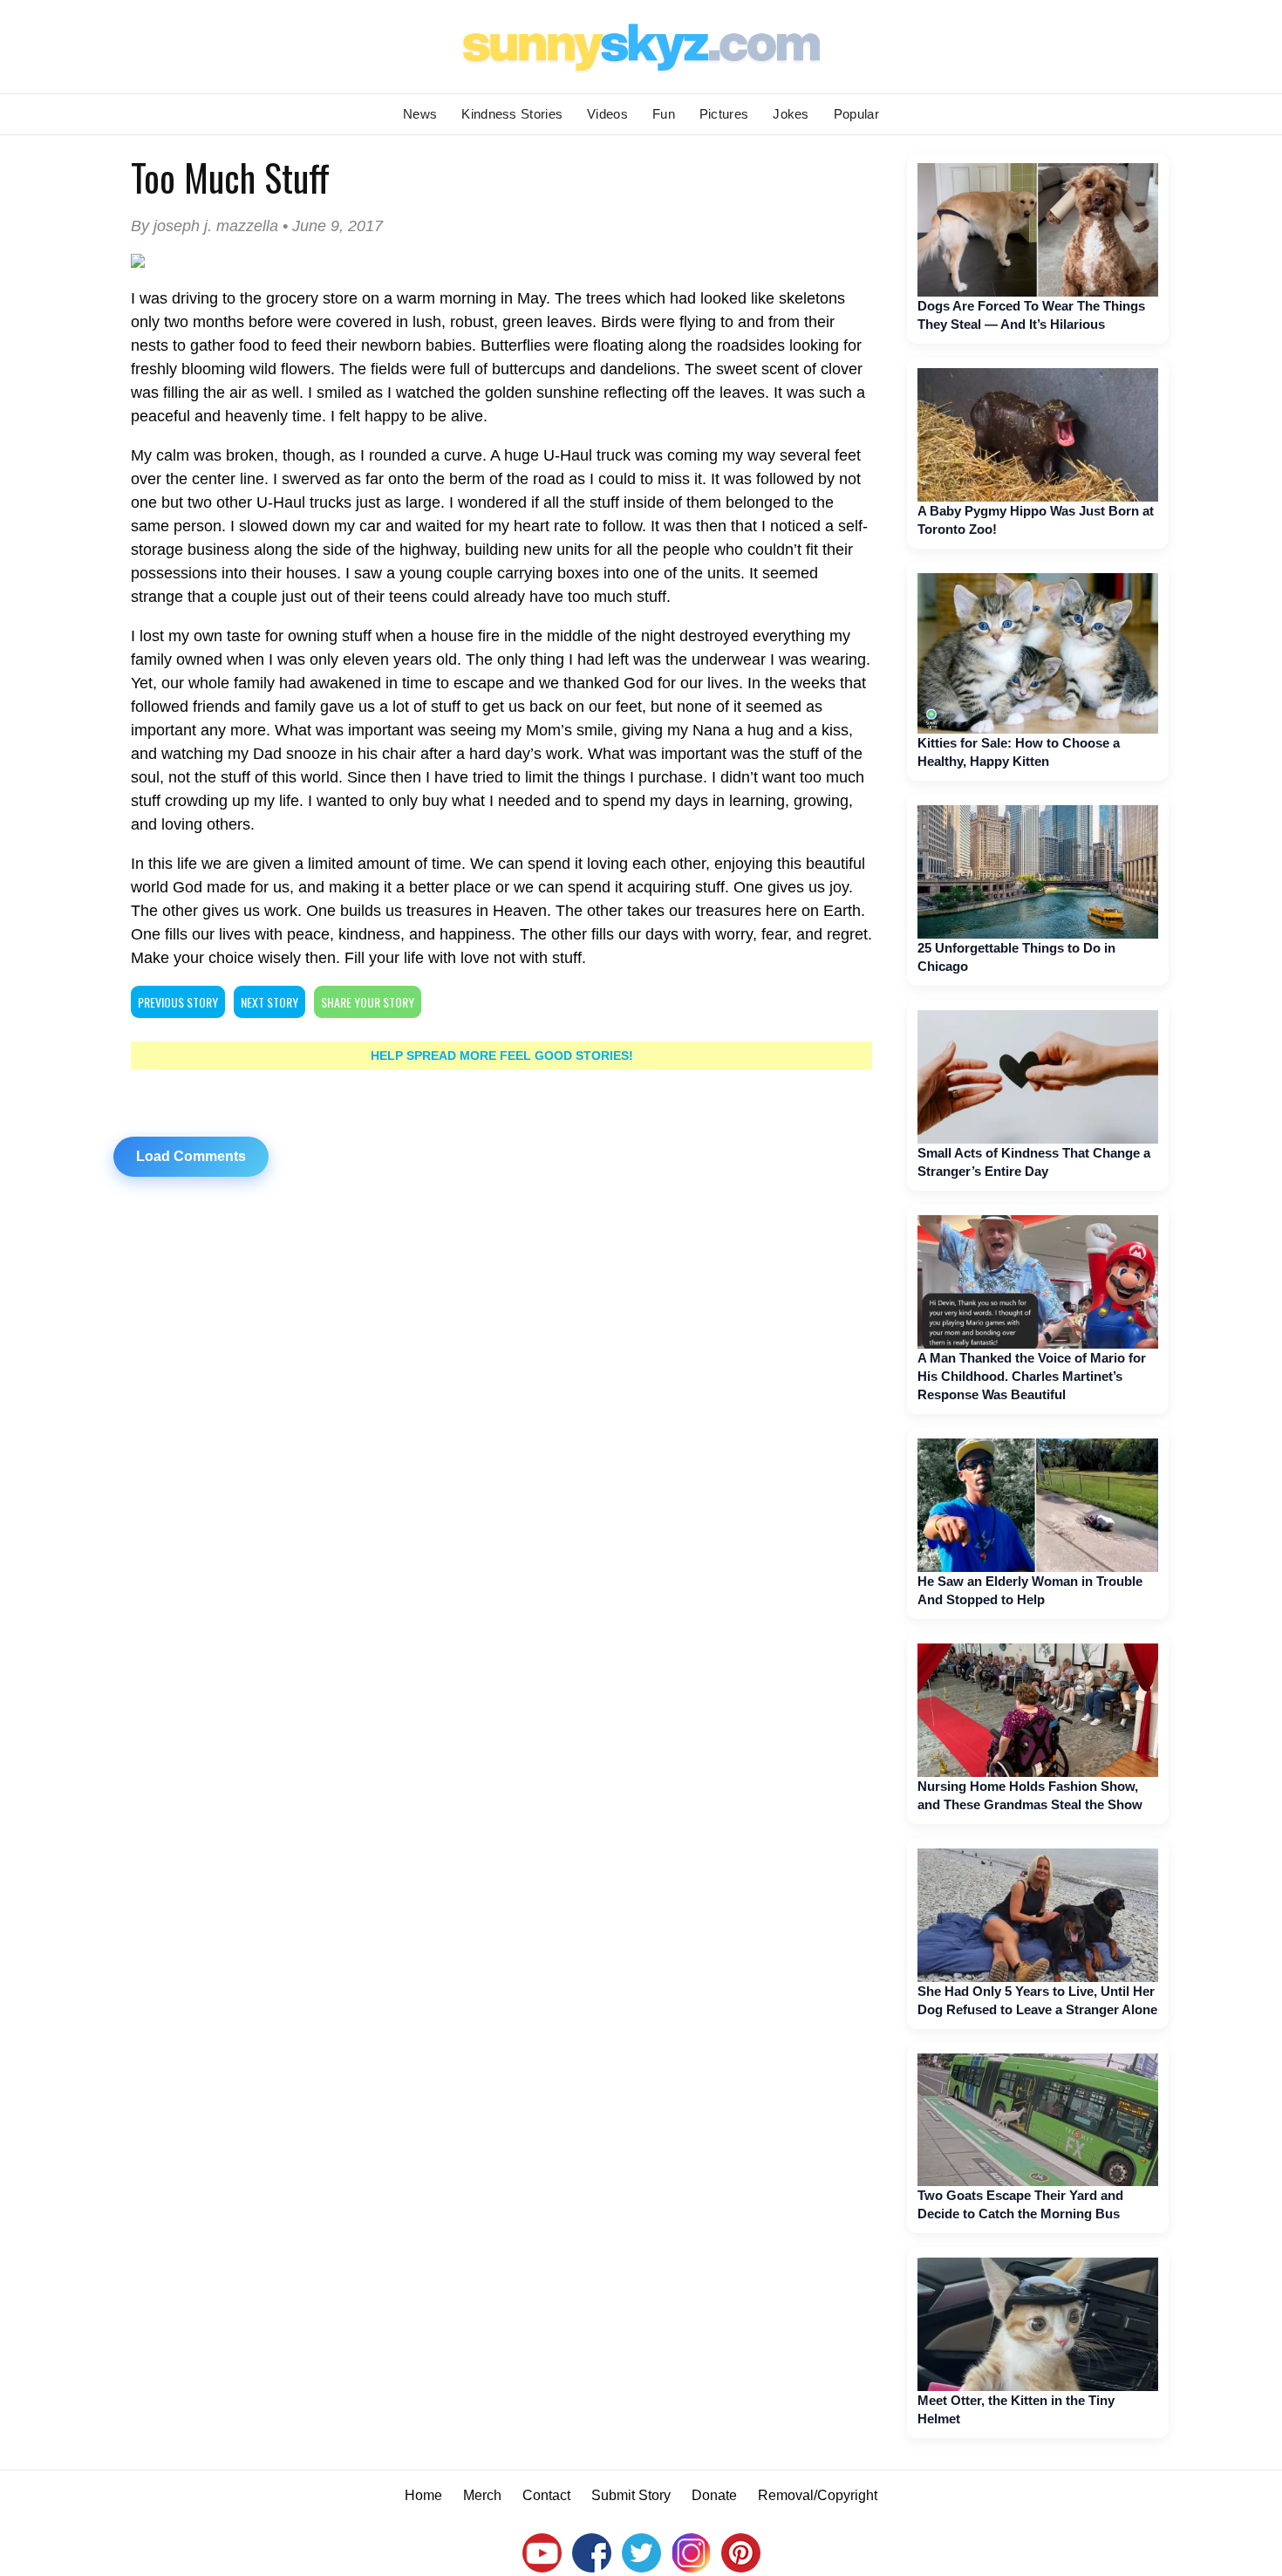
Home (423, 2495)
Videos (607, 114)
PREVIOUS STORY (178, 1002)
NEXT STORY (269, 1002)
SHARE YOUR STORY (368, 1002)
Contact (546, 2495)
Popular (856, 114)
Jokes (791, 114)
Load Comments (191, 1156)
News (420, 114)
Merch (482, 2495)
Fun (664, 114)
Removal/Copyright (818, 2495)
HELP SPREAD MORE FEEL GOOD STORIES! (502, 1056)
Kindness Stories (512, 114)
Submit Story (631, 2495)
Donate (714, 2495)
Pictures (724, 114)
